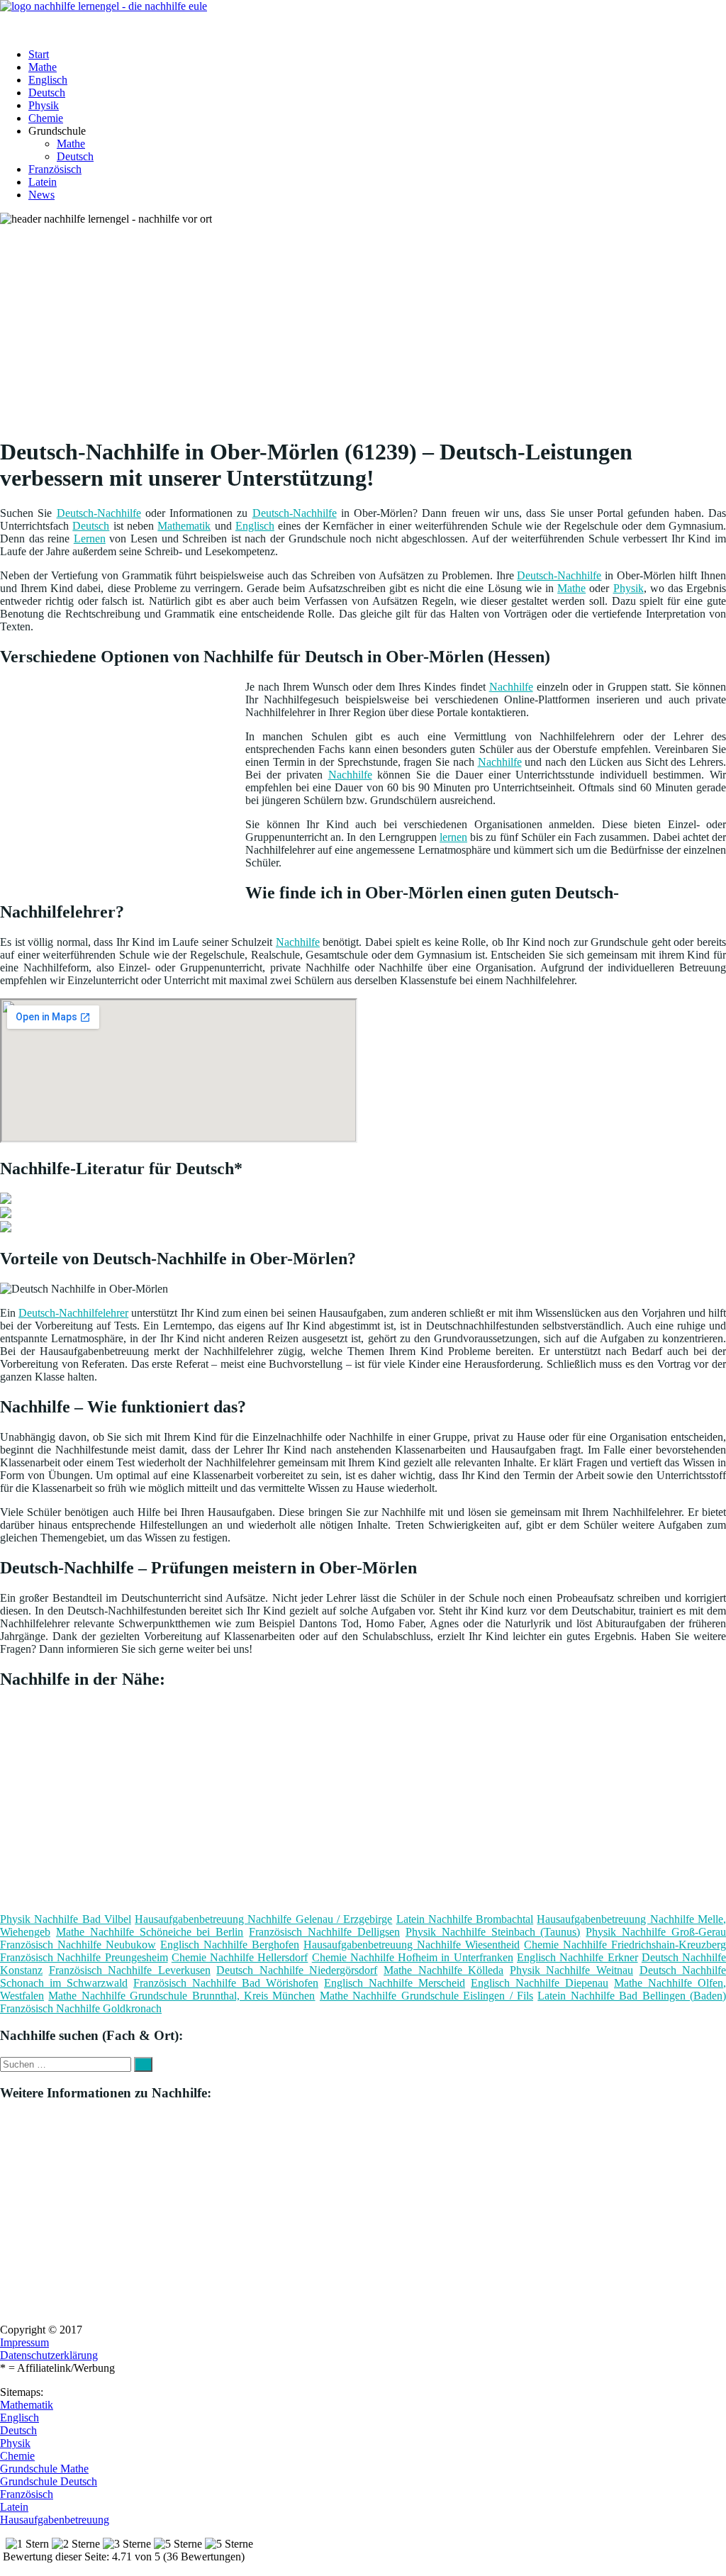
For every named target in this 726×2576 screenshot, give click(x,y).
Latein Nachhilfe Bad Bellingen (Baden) (632, 1996)
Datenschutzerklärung (49, 2355)
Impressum (24, 2342)
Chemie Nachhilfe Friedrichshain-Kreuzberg (625, 1945)
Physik (44, 105)
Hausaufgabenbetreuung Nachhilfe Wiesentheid (412, 1945)
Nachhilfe (511, 687)
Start (39, 54)
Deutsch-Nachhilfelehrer (73, 1313)
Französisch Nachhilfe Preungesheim (84, 1957)
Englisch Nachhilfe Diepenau (540, 1983)
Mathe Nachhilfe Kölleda (443, 1970)
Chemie (46, 118)
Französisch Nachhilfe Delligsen (324, 1932)
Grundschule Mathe (44, 2469)
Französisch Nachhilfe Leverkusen (130, 1970)
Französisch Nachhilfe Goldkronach (81, 2008)
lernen (453, 837)
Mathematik (184, 526)
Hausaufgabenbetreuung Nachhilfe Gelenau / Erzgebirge (263, 1919)
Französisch (55, 169)
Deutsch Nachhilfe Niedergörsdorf (297, 1970)
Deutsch (47, 93)
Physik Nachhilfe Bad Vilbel (66, 1919)
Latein (43, 182)
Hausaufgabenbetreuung (55, 2520)
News (41, 195)
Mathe (43, 67)
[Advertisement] (368, 325)
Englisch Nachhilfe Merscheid (395, 1983)
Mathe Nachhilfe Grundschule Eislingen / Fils (426, 1996)
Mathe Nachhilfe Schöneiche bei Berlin (150, 1932)
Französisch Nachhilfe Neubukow (78, 1945)
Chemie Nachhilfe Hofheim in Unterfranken (413, 1957)
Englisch (48, 80)
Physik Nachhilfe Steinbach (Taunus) (493, 1932)
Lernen (90, 539)
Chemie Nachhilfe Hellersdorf (240, 1957)
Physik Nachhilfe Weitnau (571, 1970)
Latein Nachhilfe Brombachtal (465, 1919)
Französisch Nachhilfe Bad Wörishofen (226, 1983)
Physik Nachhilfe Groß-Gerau (656, 1932)
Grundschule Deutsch (49, 2481)
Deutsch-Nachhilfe (99, 513)
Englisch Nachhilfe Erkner (577, 1957)
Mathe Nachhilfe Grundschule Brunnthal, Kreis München (181, 1996)
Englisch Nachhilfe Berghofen (230, 1945)
